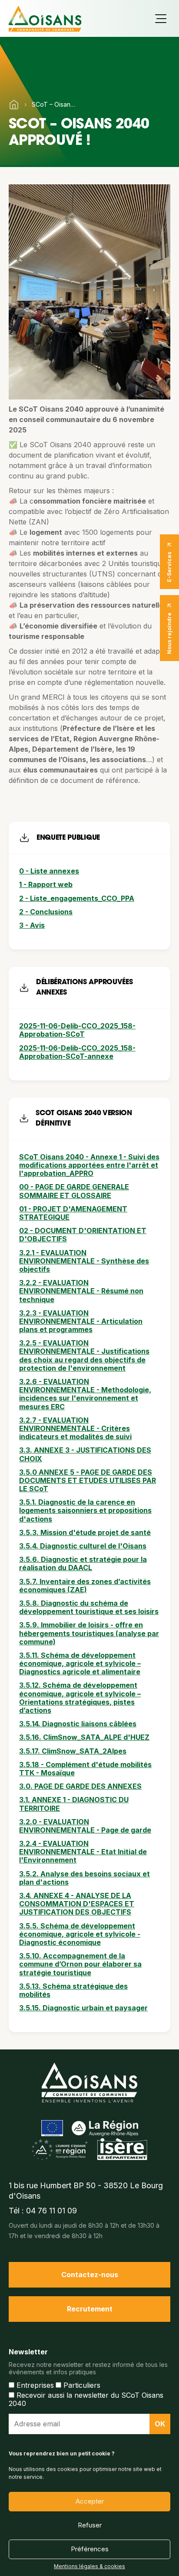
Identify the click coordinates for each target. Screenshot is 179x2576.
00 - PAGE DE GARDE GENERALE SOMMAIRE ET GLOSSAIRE (74, 1191)
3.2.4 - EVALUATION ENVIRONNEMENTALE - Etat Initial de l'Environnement (83, 1852)
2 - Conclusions (46, 912)
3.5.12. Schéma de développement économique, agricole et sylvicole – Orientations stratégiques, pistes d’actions (80, 1698)
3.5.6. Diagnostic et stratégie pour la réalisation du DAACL (83, 1563)
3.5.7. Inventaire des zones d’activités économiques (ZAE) (85, 1586)
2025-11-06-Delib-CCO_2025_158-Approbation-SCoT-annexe (77, 1052)
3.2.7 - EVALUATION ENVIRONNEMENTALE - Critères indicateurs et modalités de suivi (75, 1428)
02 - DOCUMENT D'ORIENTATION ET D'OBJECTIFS (83, 1235)
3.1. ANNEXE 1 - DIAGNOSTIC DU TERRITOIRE (74, 1804)
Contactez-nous (90, 2275)
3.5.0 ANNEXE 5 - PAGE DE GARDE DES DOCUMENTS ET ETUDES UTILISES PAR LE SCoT (88, 1480)
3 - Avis (32, 925)
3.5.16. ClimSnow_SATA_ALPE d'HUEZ (84, 1737)
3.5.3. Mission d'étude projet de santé (85, 1532)
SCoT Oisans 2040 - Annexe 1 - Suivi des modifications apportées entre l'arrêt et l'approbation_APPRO (89, 1165)
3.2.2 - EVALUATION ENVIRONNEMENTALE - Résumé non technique (81, 1291)
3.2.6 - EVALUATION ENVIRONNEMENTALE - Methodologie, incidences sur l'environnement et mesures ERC (85, 1394)
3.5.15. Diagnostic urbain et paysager (83, 2008)
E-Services (169, 567)
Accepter (90, 2501)
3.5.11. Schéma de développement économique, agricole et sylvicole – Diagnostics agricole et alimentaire (80, 1663)
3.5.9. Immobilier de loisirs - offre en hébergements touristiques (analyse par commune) (89, 1633)
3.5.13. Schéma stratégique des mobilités (73, 1990)
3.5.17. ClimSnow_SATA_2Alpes (73, 1751)
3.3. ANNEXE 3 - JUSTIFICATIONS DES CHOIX (85, 1454)
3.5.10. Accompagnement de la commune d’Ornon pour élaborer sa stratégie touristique (80, 1964)
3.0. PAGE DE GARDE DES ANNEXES (80, 1786)
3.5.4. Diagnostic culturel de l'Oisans (83, 1546)
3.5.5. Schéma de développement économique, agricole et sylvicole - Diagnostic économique (80, 1934)
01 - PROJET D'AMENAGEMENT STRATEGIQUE (73, 1213)
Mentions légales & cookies (89, 2566)
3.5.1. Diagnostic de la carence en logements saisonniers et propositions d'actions (85, 1510)
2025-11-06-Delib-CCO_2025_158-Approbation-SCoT (77, 1030)
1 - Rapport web (46, 884)
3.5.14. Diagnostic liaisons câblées (78, 1724)
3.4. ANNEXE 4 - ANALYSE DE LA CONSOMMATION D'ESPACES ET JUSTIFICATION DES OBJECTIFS (77, 1904)
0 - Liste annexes (49, 871)
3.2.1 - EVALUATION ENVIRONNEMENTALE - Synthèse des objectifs (84, 1261)
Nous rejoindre (169, 633)
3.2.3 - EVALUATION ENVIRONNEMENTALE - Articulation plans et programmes (81, 1321)
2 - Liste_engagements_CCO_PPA (77, 898)
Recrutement (90, 2309)
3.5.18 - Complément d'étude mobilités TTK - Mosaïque (85, 1769)
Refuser (90, 2525)
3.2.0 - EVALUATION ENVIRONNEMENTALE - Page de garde (85, 1826)
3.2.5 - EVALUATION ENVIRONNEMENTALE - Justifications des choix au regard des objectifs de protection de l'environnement (84, 1355)
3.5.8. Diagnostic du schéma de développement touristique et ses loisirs (89, 1607)
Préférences (90, 2549)
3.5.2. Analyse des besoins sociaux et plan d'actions (85, 1878)
